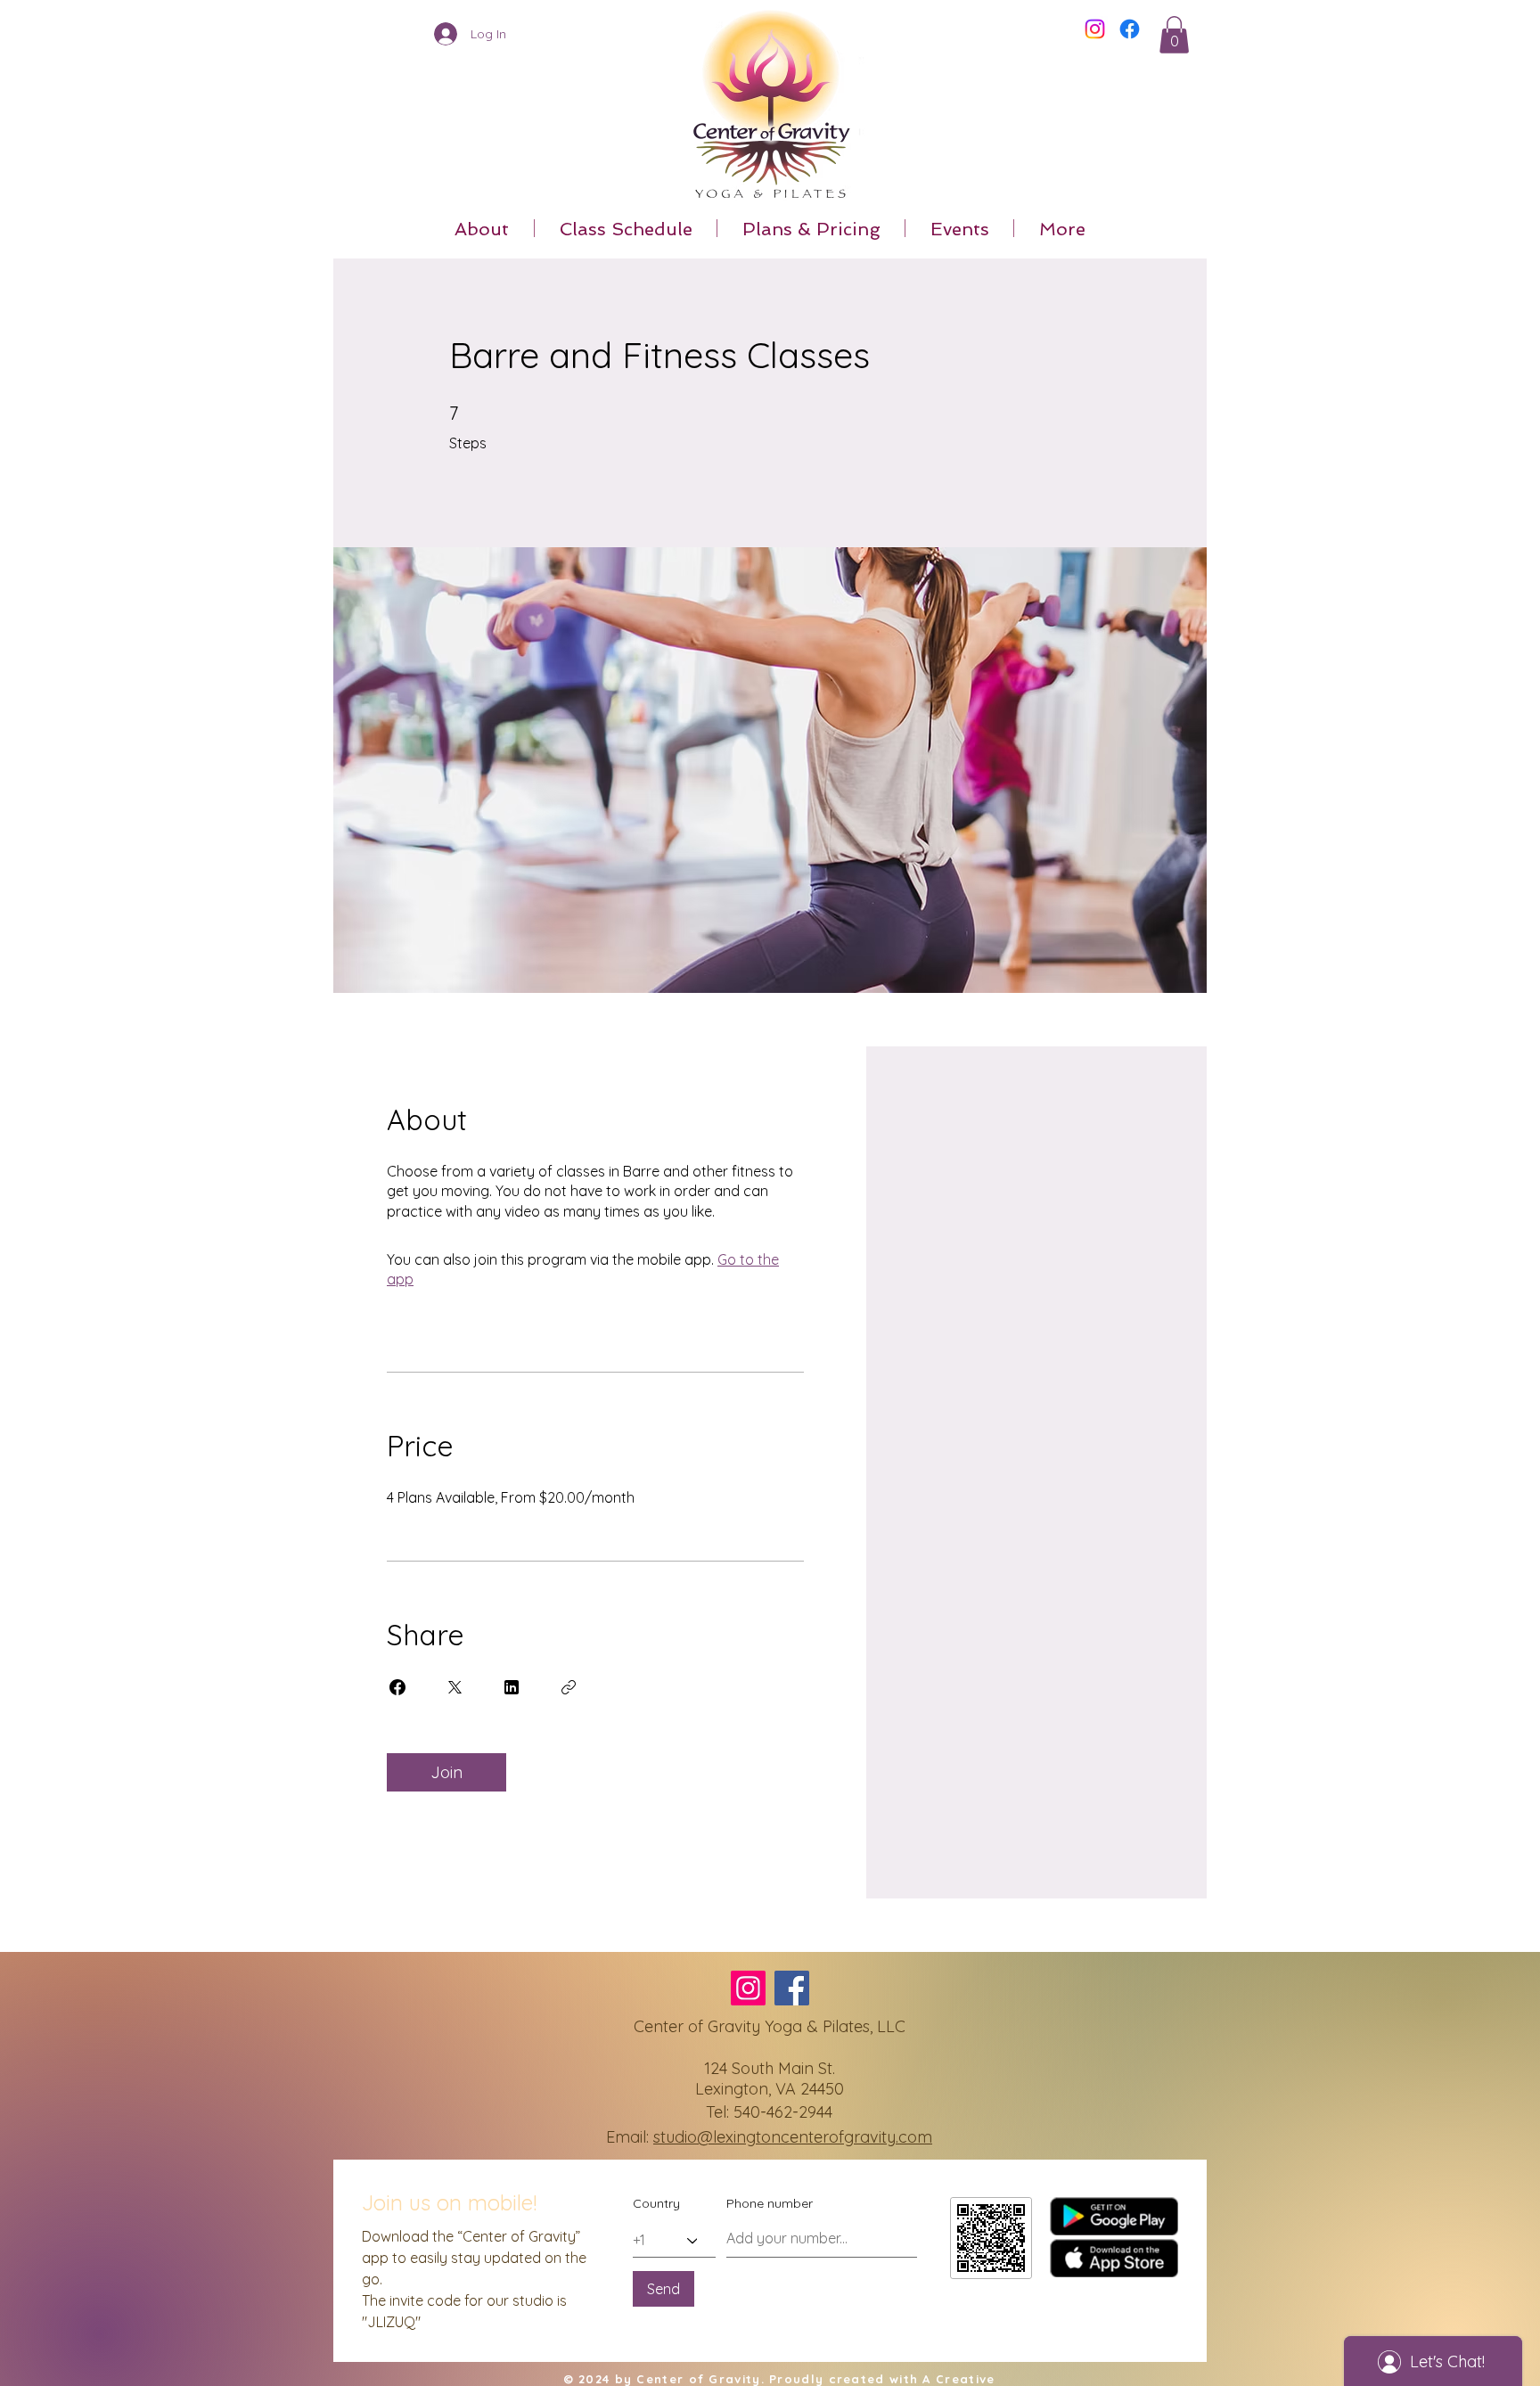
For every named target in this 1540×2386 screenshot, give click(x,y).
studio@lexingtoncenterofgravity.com (793, 2137)
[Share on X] (455, 1687)
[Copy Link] (569, 1687)
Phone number (770, 2203)
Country (656, 2203)
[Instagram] (1095, 29)
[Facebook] (1130, 29)
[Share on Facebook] (397, 1687)
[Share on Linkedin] (512, 1687)
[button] (1174, 35)
